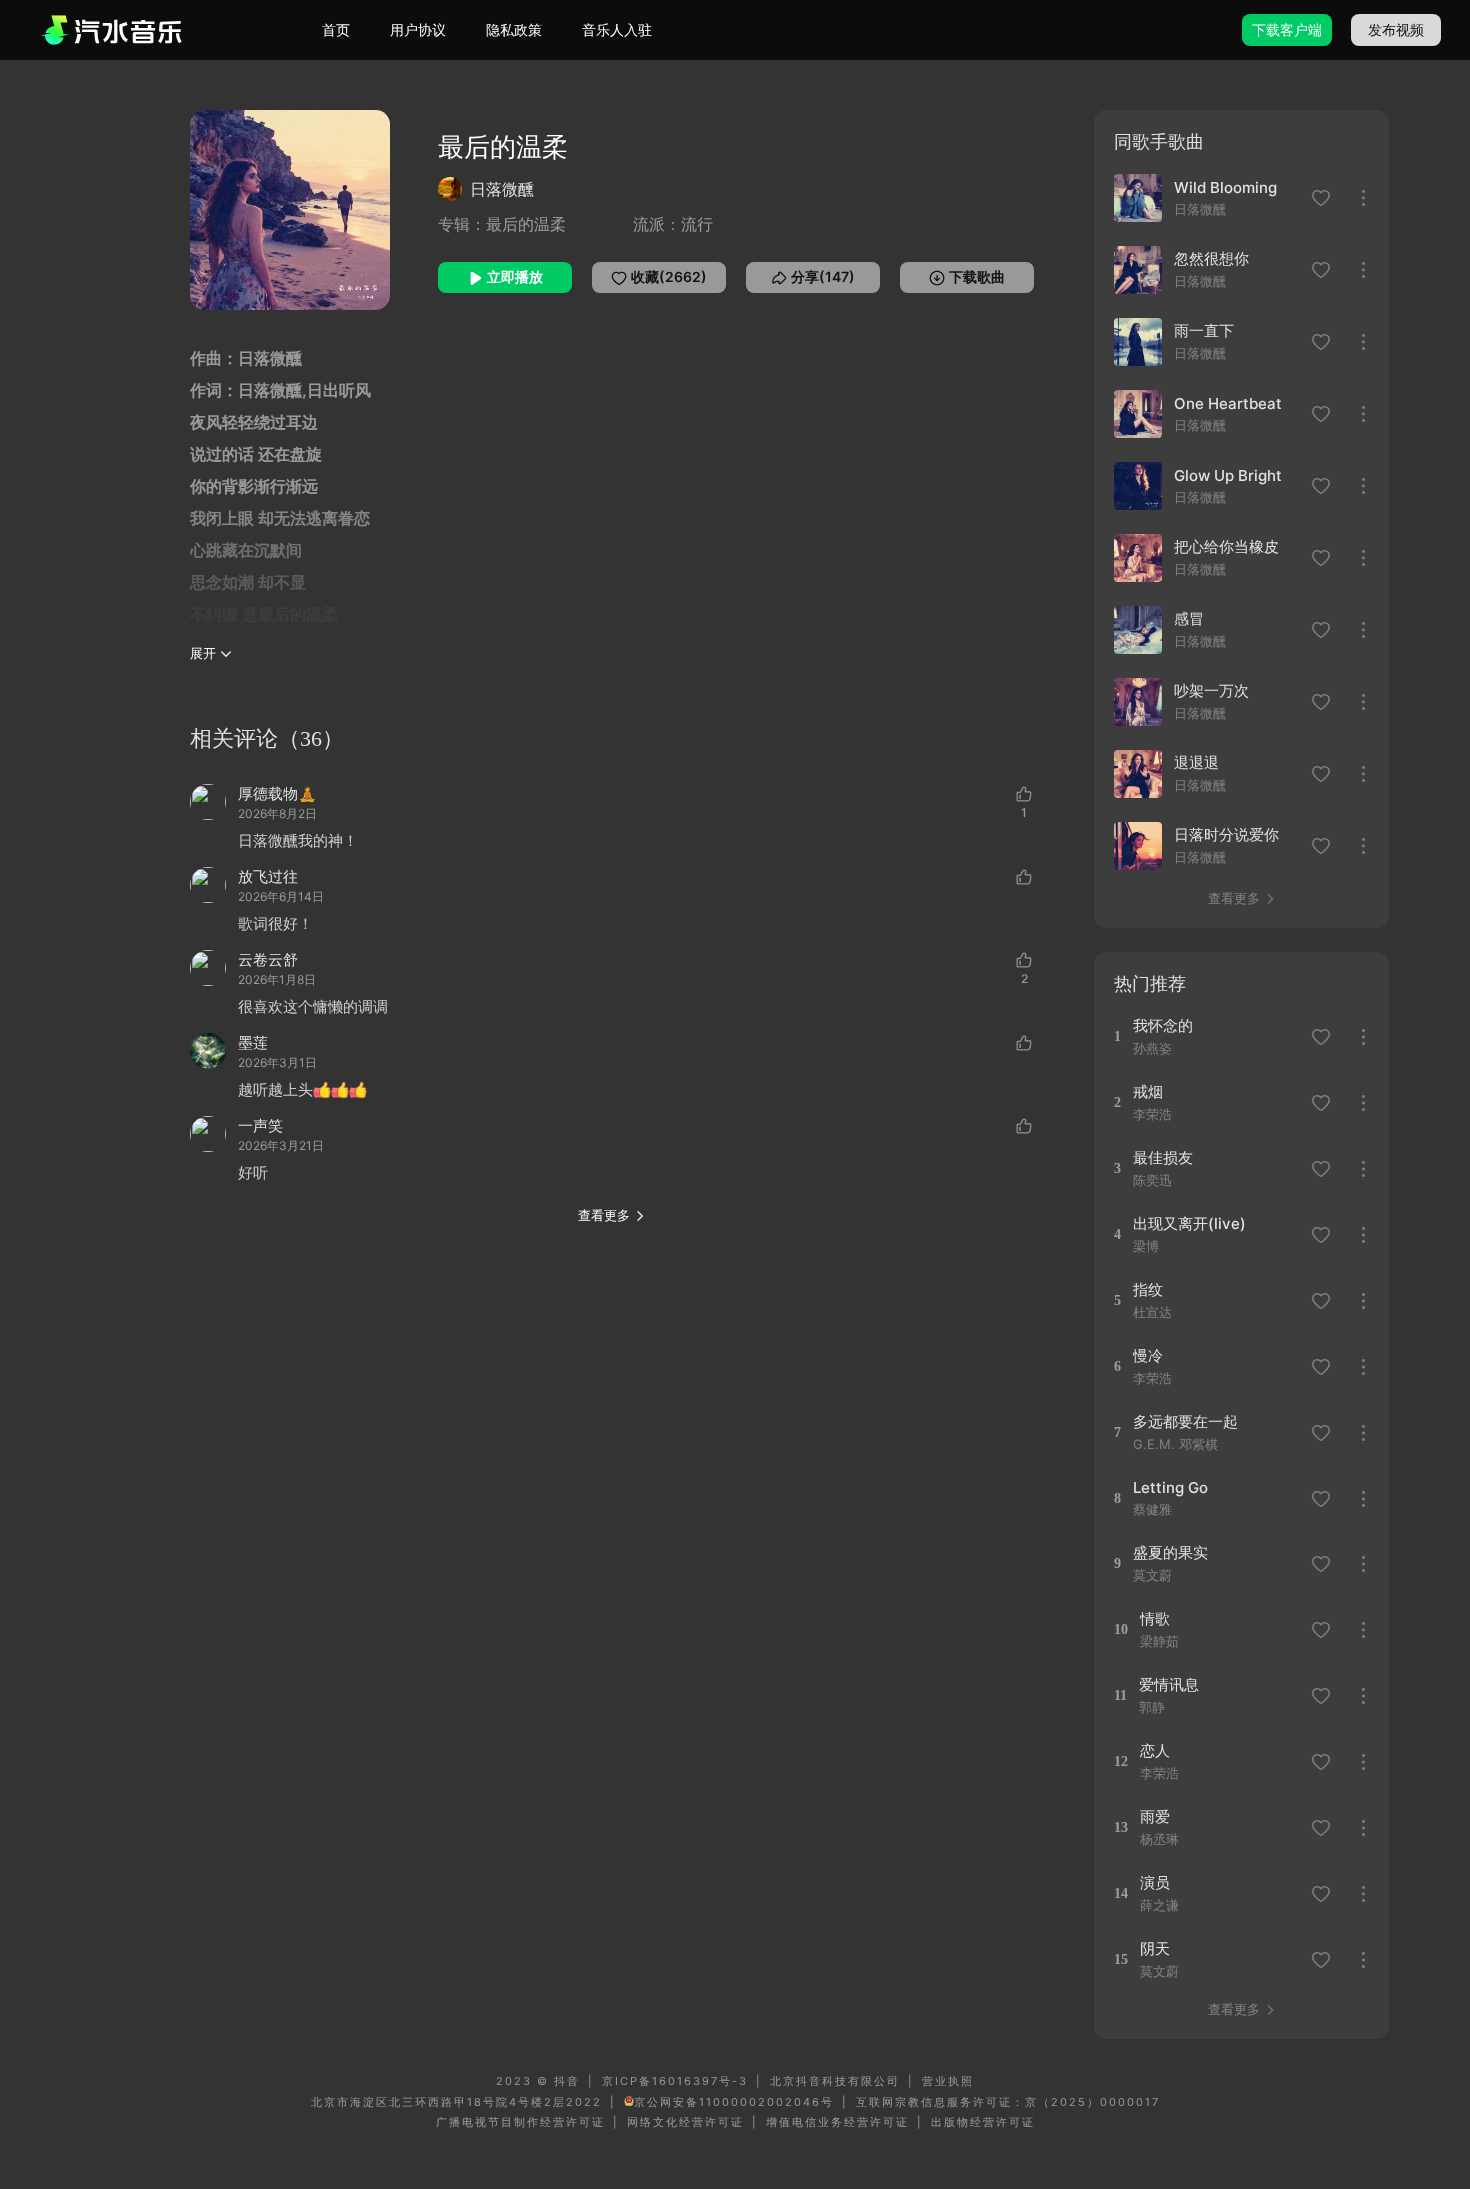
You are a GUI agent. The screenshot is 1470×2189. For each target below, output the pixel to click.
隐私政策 (514, 29)
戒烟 (1148, 1091)
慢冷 (1148, 1355)
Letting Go (1170, 1487)
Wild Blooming (1225, 187)
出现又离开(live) (1189, 1223)
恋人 (1155, 1750)
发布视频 (1396, 29)
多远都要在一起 (1185, 1421)
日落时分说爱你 (1226, 834)
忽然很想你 (1211, 258)
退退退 (1196, 762)
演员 (1155, 1882)
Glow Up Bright (1228, 475)
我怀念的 (1163, 1025)
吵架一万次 (1211, 690)
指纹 (1148, 1289)
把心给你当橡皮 (1226, 546)
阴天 (1155, 1948)
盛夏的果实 (1170, 1552)
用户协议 (418, 29)
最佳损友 (1163, 1157)
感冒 (1189, 618)
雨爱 (1155, 1816)
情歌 (1155, 1618)
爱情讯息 (1169, 1684)
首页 (336, 29)
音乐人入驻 (617, 29)
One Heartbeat (1228, 403)
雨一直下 (1204, 330)
